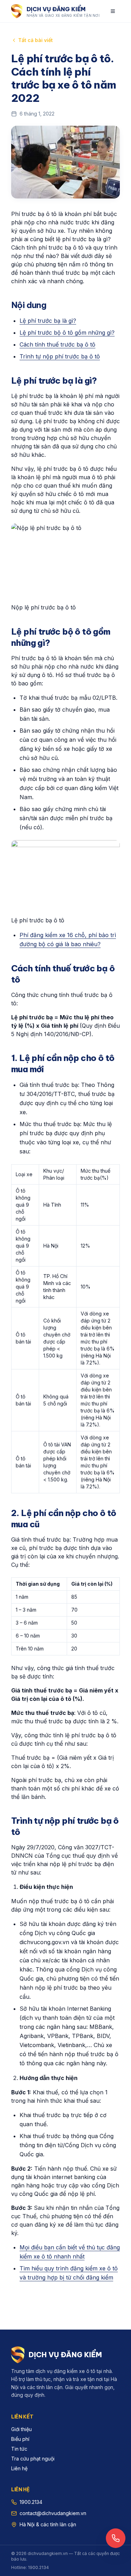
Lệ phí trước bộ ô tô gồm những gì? (67, 333)
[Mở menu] (113, 11)
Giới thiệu (21, 2429)
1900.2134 (31, 2502)
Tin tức (19, 2449)
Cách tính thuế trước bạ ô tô (57, 344)
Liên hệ (19, 2468)
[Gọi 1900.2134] (116, 2538)
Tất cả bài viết (35, 40)
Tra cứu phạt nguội (33, 2459)
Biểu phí (20, 2439)
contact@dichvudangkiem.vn (53, 2513)
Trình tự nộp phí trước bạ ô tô (60, 356)
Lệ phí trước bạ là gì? (48, 321)
